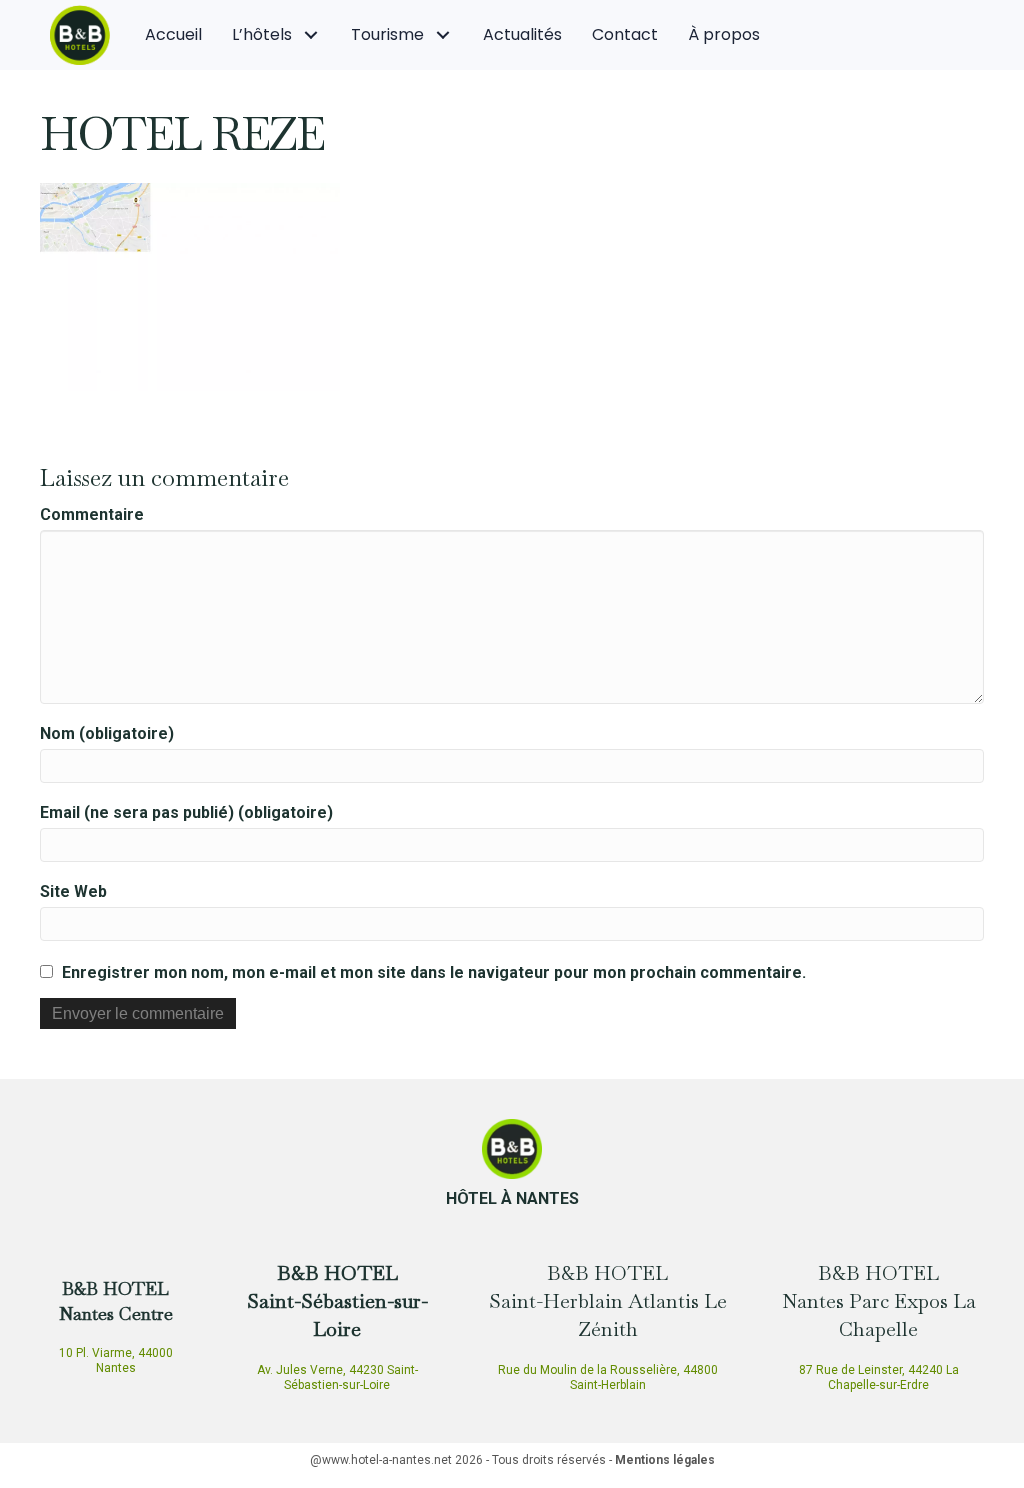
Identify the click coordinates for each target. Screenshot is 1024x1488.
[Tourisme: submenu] (443, 34)
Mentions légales (665, 1460)
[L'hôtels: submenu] (311, 34)
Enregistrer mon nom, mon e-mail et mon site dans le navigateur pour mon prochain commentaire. (434, 972)
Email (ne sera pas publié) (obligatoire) (186, 812)
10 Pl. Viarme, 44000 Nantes (116, 1360)
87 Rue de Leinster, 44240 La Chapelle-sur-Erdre (879, 1377)
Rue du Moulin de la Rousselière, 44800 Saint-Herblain (608, 1377)
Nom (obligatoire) (107, 733)
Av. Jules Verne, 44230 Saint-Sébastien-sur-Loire (337, 1377)
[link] (173, 35)
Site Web (73, 891)
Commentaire (92, 514)
